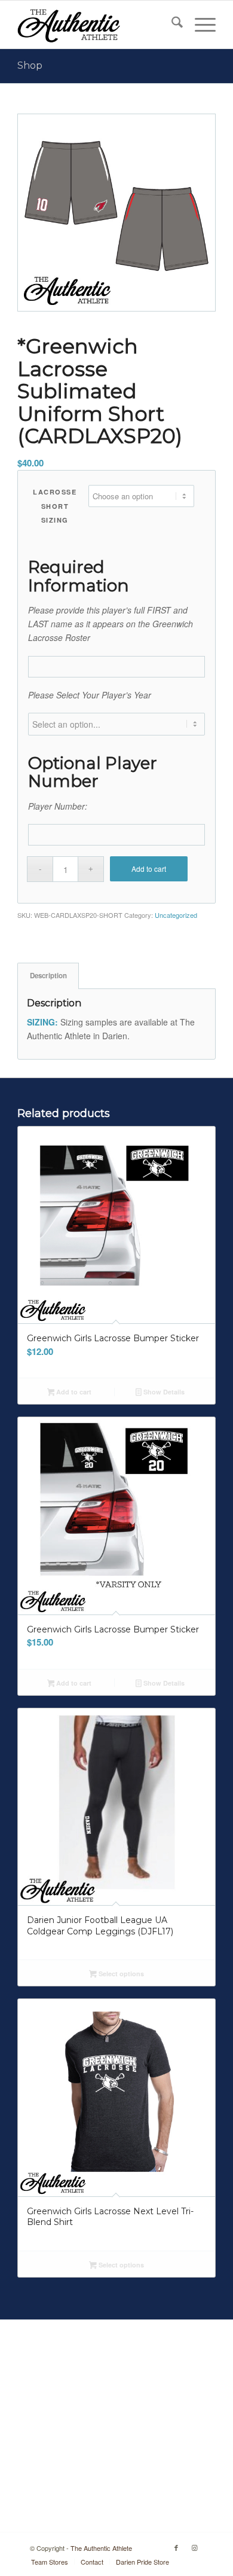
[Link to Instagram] (194, 2547)
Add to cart (149, 869)
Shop (30, 65)
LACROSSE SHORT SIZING (55, 506)
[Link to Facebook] (176, 2547)
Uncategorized (176, 915)
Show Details (163, 1392)
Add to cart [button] (73, 1392)
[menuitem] (171, 25)
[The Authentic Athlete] (96, 25)
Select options (120, 1974)
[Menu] (199, 25)
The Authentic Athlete (101, 2548)
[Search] (171, 25)
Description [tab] (48, 976)
